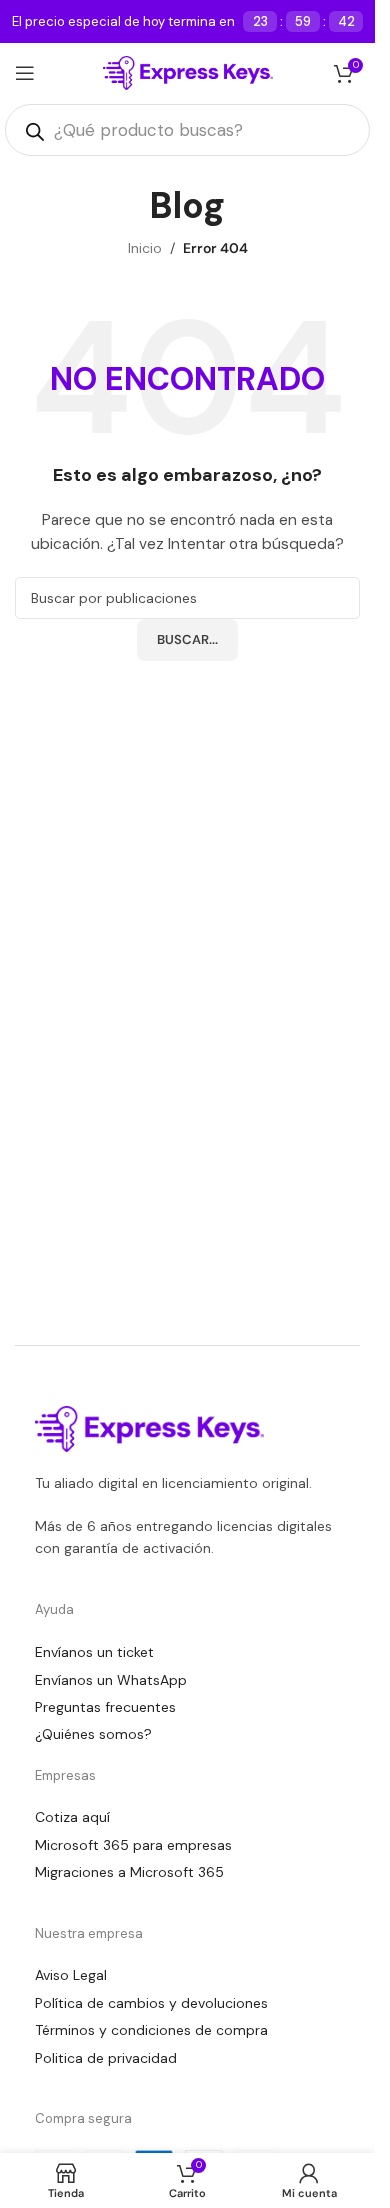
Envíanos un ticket (94, 1652)
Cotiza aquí (72, 1817)
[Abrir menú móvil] (25, 73)
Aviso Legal (71, 1975)
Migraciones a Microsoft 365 (129, 1872)
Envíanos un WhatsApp (111, 1680)
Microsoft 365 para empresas (133, 1845)
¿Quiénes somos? (93, 1734)
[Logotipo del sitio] (188, 72)
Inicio (145, 248)
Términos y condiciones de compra (151, 2030)
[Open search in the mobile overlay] (187, 130)
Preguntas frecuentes (105, 1707)
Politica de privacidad (106, 2058)
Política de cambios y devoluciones (151, 2003)
